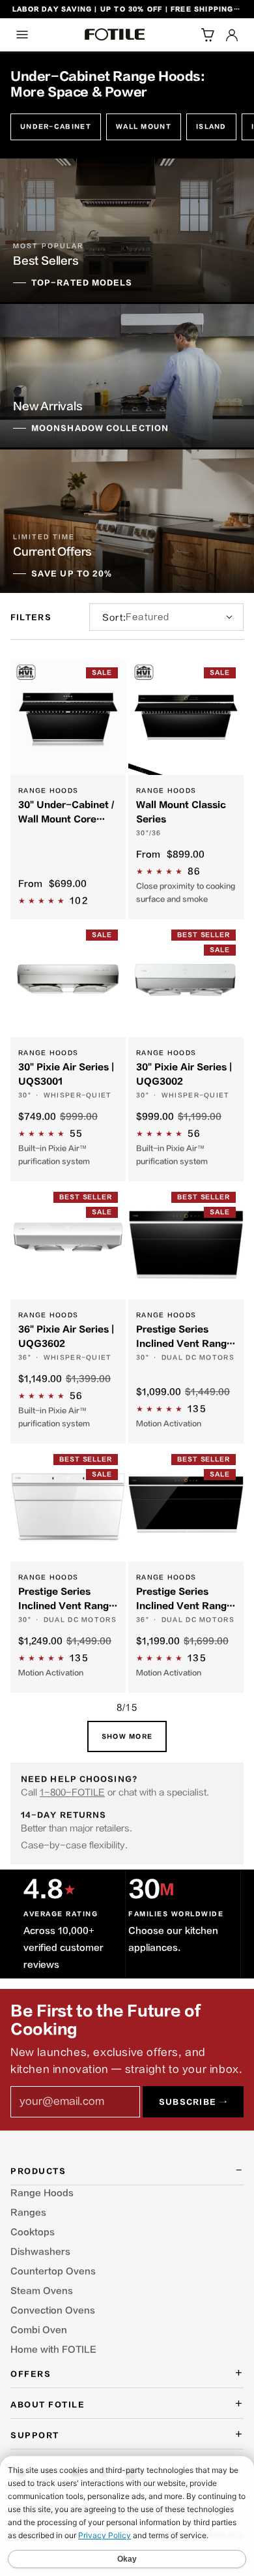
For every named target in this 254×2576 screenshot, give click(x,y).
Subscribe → (193, 2102)
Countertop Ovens (53, 2271)
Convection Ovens (53, 2311)
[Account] (232, 35)
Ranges (28, 2213)
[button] (207, 35)
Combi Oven (39, 2330)
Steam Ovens (42, 2291)
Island (211, 127)
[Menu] (22, 35)
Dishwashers (40, 2252)
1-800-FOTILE (72, 1792)
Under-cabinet (56, 127)
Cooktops (33, 2232)
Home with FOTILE (53, 2350)
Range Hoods (42, 2193)
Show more (127, 1737)
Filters (31, 617)
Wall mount (144, 127)
